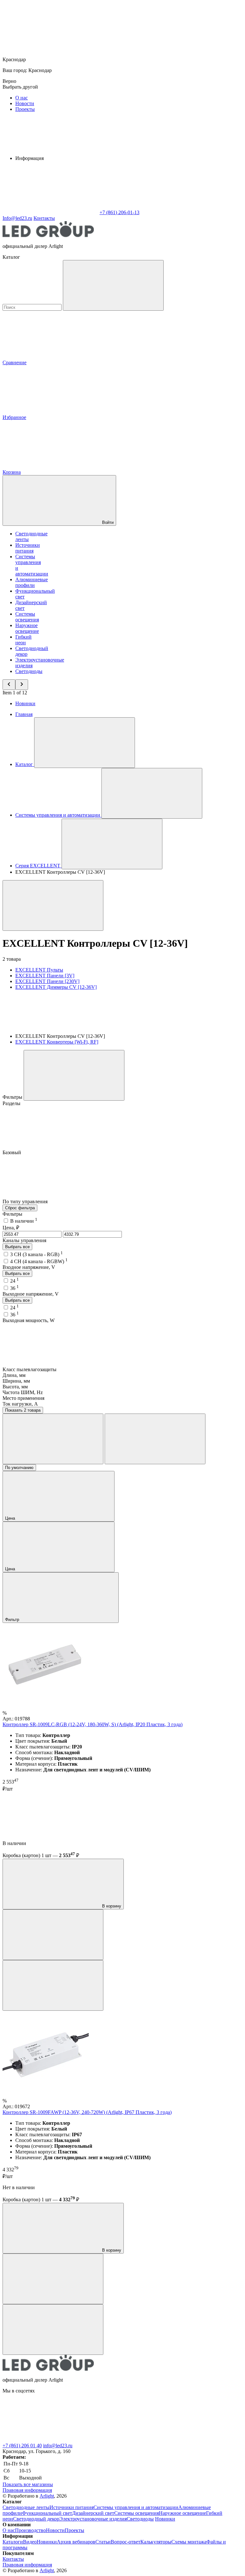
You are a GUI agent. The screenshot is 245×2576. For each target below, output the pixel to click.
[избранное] (53, 1985)
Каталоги (13, 2542)
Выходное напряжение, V (31, 1294)
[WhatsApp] (50, 212)
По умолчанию (19, 1468)
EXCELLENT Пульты (39, 970)
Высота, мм (15, 1387)
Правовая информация (27, 2490)
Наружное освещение (27, 628)
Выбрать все (17, 1247)
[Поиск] (113, 285)
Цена (11, 1518)
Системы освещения (27, 617)
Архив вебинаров (76, 2542)
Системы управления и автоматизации (136, 2507)
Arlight (47, 2496)
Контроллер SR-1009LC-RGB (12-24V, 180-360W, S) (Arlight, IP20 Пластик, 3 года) (93, 1724)
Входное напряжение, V (29, 1267)
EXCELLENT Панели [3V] (45, 976)
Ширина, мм (16, 1381)
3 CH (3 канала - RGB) (37, 1254)
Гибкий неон (23, 640)
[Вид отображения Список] (155, 1439)
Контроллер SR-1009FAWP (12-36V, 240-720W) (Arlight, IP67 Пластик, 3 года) (87, 2112)
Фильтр (13, 1620)
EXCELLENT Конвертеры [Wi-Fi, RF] (57, 1042)
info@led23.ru (58, 2446)
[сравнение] (53, 1935)
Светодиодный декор (36, 2519)
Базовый (12, 1152)
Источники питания (28, 548)
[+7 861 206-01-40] (146, 2440)
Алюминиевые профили (32, 582)
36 (15, 1288)
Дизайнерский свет (93, 2513)
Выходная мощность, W (29, 1320)
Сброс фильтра (20, 1208)
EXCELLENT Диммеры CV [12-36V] (56, 987)
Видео (30, 2542)
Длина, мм (14, 1375)
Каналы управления (24, 1240)
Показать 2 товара (23, 1410)
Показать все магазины (28, 2484)
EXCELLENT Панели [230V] (47, 981)
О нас (22, 98)
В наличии (24, 1221)
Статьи (103, 2542)
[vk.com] (50, 2440)
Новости (25, 103)
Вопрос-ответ (126, 2542)
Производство (30, 2530)
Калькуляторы (156, 2542)
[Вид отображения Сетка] (53, 1439)
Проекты (25, 109)
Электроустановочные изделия (93, 2519)
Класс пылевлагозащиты (30, 1369)
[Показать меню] (85, 743)
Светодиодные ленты (26, 2507)
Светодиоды (29, 671)
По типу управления (26, 1201)
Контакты (44, 218)
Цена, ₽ (11, 1228)
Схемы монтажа (189, 2542)
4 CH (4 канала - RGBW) (39, 1261)
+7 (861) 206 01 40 (22, 2446)
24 (15, 1281)
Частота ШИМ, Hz (23, 1392)
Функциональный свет (47, 2513)
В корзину (111, 1906)
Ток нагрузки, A (20, 1404)
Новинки (25, 703)
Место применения (23, 1398)
